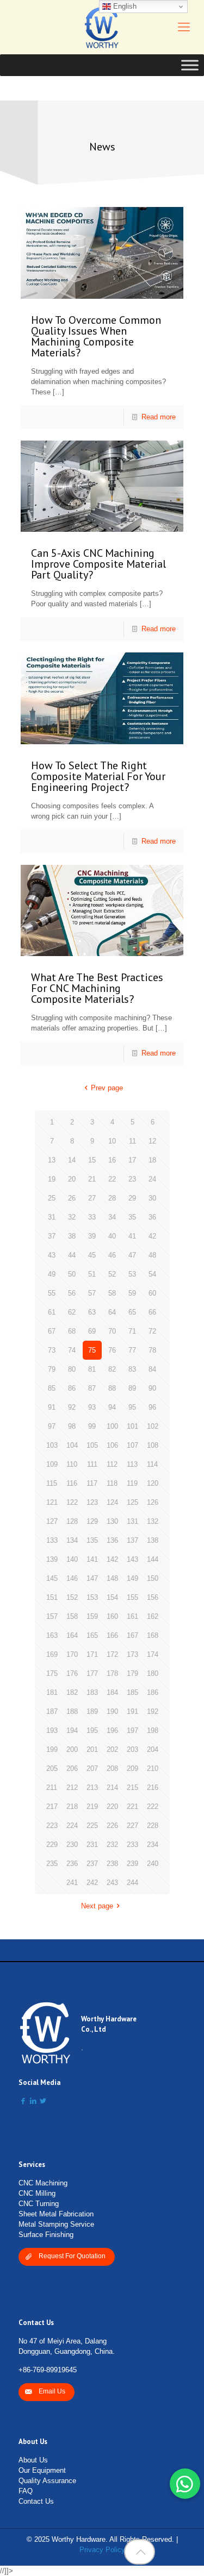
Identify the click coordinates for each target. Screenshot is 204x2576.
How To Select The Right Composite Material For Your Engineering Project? (98, 776)
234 (153, 1845)
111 (92, 1464)
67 (52, 1331)
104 (72, 1445)
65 (132, 1312)
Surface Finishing (46, 2235)
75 (92, 1350)
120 (153, 1483)
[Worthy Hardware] (102, 27)
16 (112, 1160)
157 (52, 1616)
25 (52, 1198)
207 (92, 1768)
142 (112, 1559)
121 (52, 1502)
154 (112, 1597)
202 (112, 1749)
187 (52, 1711)
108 (153, 1445)
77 (132, 1350)
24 (152, 1179)
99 (92, 1426)
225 (92, 1826)
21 (92, 1179)
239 (132, 1864)
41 (132, 1236)
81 (92, 1369)
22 (112, 1179)
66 (152, 1312)
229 (52, 1845)
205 (52, 1768)
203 (132, 1749)
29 (132, 1198)
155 (132, 1597)
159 (92, 1616)
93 (92, 1407)
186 (153, 1692)
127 (52, 1521)
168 (153, 1635)
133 (52, 1540)
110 (72, 1464)
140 (72, 1559)
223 (52, 1826)
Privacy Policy (102, 2550)
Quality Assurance (47, 2481)
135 (92, 1540)
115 (52, 1483)
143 (132, 1559)
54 (152, 1274)
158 (72, 1616)
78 (152, 1350)
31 (52, 1217)
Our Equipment (42, 2470)
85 (52, 1388)
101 (132, 1426)
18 (152, 1160)
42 (152, 1236)
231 (92, 1845)
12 (152, 1141)
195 (92, 1730)
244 (132, 1883)
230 (72, 1845)
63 (92, 1312)
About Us (33, 2460)
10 (112, 1141)
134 (72, 1540)
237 (92, 1864)
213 (92, 1788)
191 (132, 1711)
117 (92, 1483)
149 (132, 1578)
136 (112, 1540)
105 (92, 1445)
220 (112, 1807)
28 (112, 1198)
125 (132, 1502)
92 (72, 1407)
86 (72, 1388)
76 (112, 1350)
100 (112, 1426)
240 (153, 1864)
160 (112, 1616)
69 (92, 1331)
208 (112, 1768)
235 (52, 1864)
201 (92, 1749)
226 (112, 1826)
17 (132, 1160)
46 (112, 1255)
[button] (185, 2484)
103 (52, 1445)
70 (112, 1331)
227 (132, 1826)
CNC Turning (39, 2204)
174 (153, 1654)
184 (112, 1692)
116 (72, 1483)
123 (92, 1502)
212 (72, 1788)
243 (112, 1883)
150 (153, 1578)
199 (52, 1749)
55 (52, 1293)
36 (152, 1217)
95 (132, 1407)
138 (153, 1540)
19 (52, 1179)
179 (132, 1673)
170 (72, 1654)
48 (152, 1255)
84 (152, 1369)
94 (112, 1407)
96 (152, 1407)
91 (52, 1407)
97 (52, 1426)
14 (72, 1160)
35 (132, 1217)
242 (92, 1883)
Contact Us (36, 2501)
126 (153, 1502)
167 (132, 1635)
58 (112, 1293)
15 (92, 1160)
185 (132, 1692)
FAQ (26, 2491)
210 (153, 1768)
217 (52, 1807)
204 (153, 1749)
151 (52, 1597)
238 (112, 1864)
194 (72, 1730)
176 (72, 1673)
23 (132, 1179)
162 (153, 1616)
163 (52, 1635)
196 (112, 1730)
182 (72, 1692)
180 (153, 1673)
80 (72, 1369)
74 (72, 1350)
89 (132, 1388)
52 (112, 1274)
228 (153, 1826)
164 (72, 1635)
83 (132, 1369)
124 (112, 1502)
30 (152, 1198)
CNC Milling (37, 2193)
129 (92, 1521)
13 (52, 1160)
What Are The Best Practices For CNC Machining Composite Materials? (97, 988)
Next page (97, 1906)
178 (112, 1673)
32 (72, 1217)
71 (132, 1331)
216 (153, 1788)
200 (72, 1749)
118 (112, 1483)
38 (72, 1236)
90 (152, 1388)
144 (153, 1559)
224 (72, 1826)
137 (132, 1540)
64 (112, 1312)
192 (153, 1711)
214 (112, 1788)
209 (132, 1768)
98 (72, 1426)
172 (112, 1654)
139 (52, 1559)
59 (132, 1293)
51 (92, 1274)
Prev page (107, 1088)
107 (132, 1445)
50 (72, 1274)
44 (72, 1255)
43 (52, 1255)
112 (112, 1464)
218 (72, 1807)
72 (152, 1331)
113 (132, 1464)
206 (72, 1768)
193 (52, 1730)
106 (112, 1445)
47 (132, 1255)
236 (72, 1864)
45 (92, 1255)
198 (153, 1730)
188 (72, 1711)
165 (92, 1635)
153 (92, 1597)
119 (132, 1483)
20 (72, 1179)
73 (52, 1350)
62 (72, 1312)
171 (92, 1654)
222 (153, 1807)
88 (112, 1388)
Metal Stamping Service (56, 2224)
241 (72, 1883)
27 (92, 1198)
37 (52, 1236)
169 (52, 1654)
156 (153, 1597)
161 (132, 1616)
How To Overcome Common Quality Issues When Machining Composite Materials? (96, 336)
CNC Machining (43, 2183)
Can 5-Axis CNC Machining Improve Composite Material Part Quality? (98, 564)
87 (92, 1388)
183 (92, 1692)
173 (132, 1654)
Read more (159, 417)
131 (132, 1521)
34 (112, 1217)
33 (92, 1217)
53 (132, 1274)
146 (72, 1578)
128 (72, 1521)
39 (92, 1236)
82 (112, 1369)
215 (132, 1788)
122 (72, 1502)
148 (112, 1578)
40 (112, 1236)
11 (132, 1141)
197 (132, 1730)
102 (153, 1426)
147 (92, 1578)
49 (52, 1274)
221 (132, 1807)
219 (92, 1807)
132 (153, 1521)
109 (52, 1464)
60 (152, 1293)
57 (92, 1293)
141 (92, 1559)
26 (72, 1198)
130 (112, 1521)
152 (72, 1597)
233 (132, 1845)
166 (112, 1635)
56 (72, 1293)
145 (52, 1578)
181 (52, 1692)
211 (52, 1788)
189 (92, 1711)
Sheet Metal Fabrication (56, 2214)
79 (52, 1369)
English (124, 6)
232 (112, 1845)
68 (72, 1331)
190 (112, 1711)
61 (52, 1312)
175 (52, 1673)
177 (92, 1673)
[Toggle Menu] (190, 65)
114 (152, 1464)
